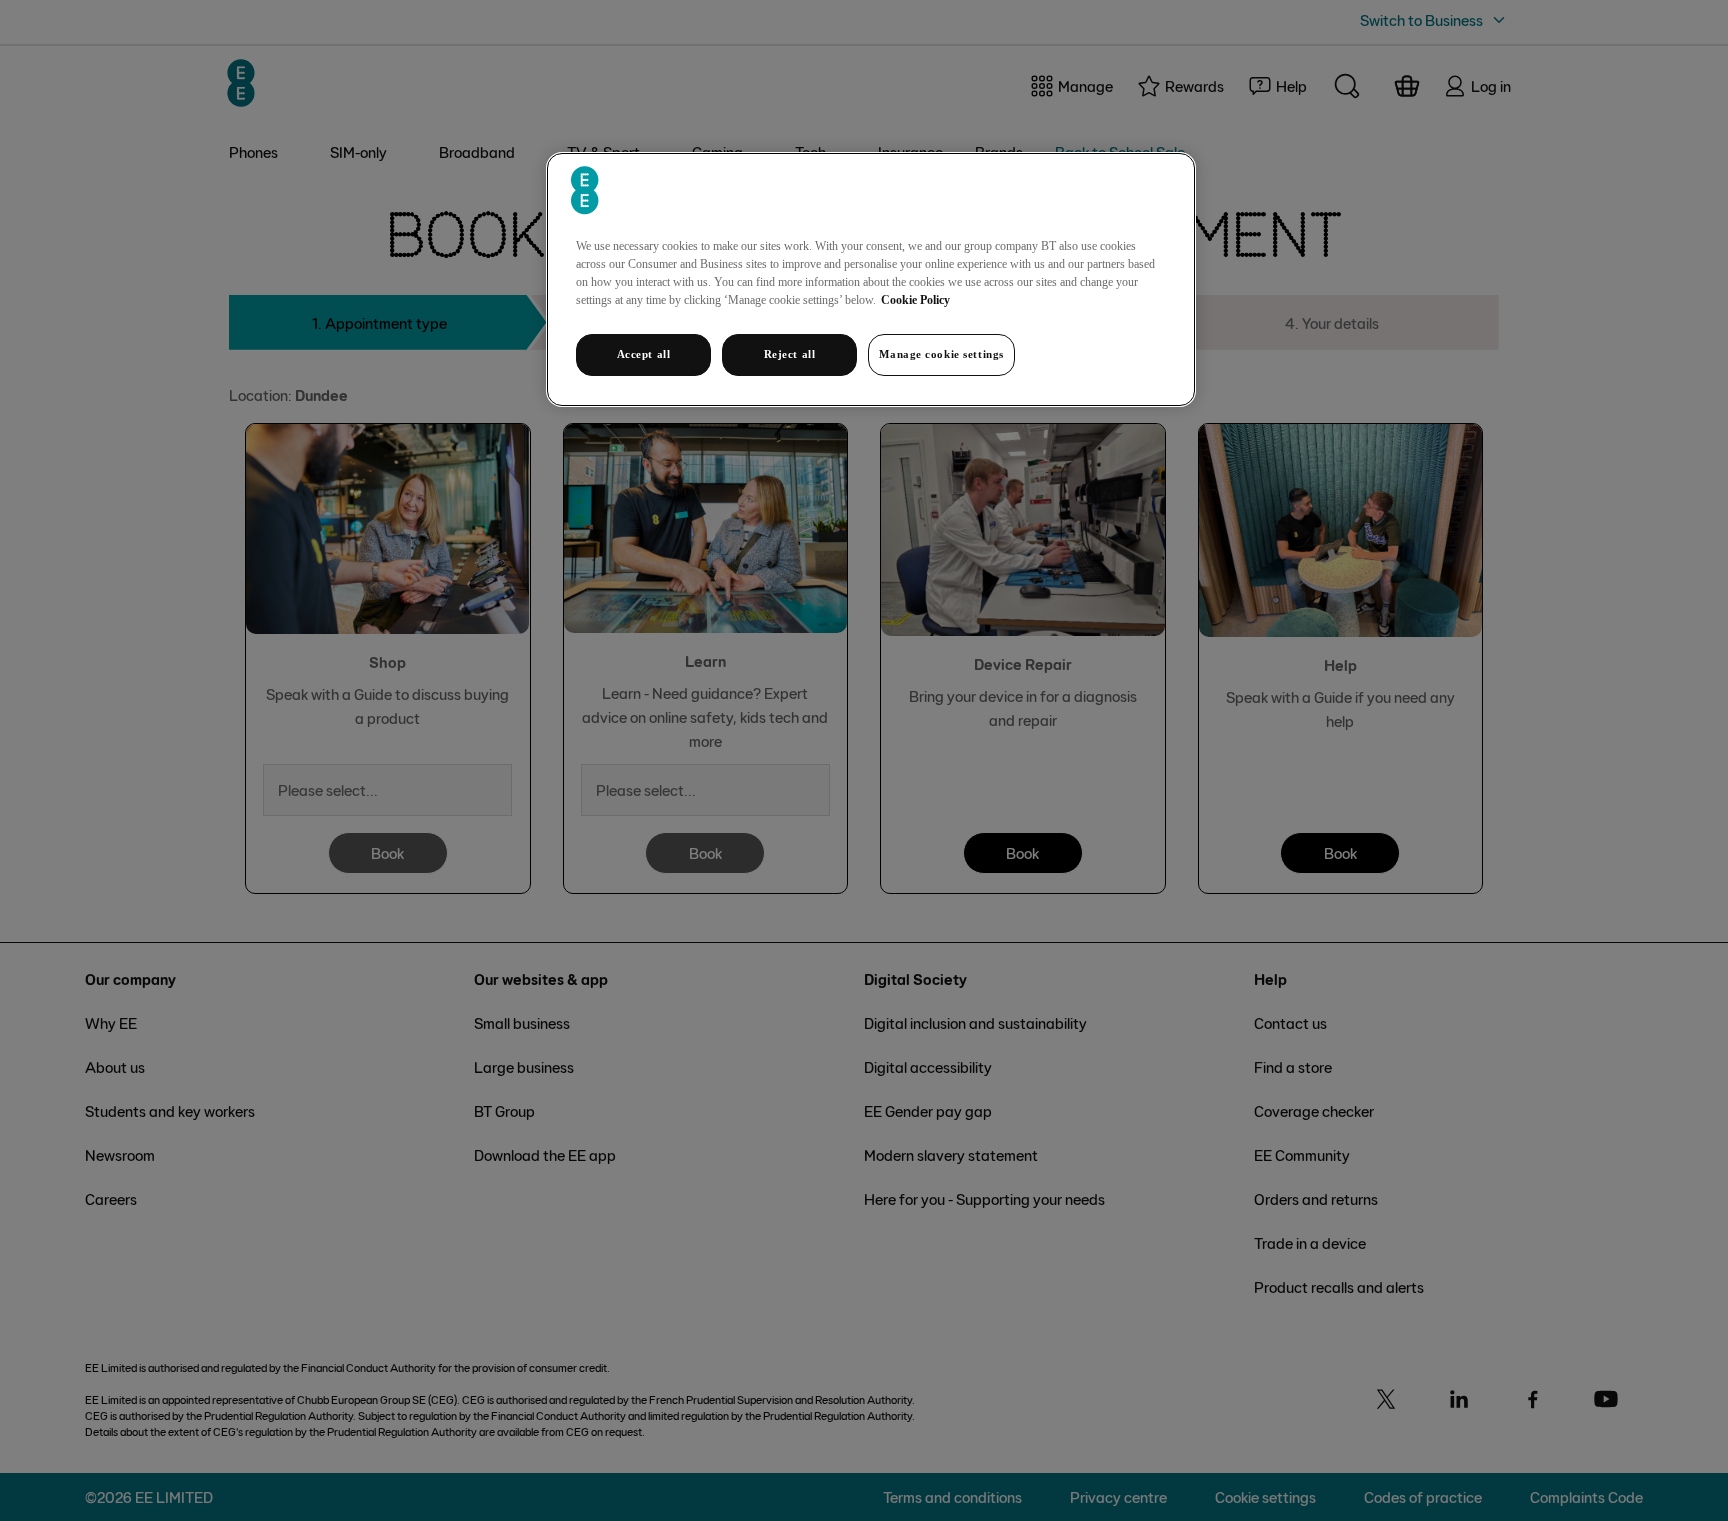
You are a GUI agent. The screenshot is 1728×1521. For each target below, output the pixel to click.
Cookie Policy (915, 300)
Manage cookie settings (941, 354)
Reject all (790, 354)
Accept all (644, 354)
